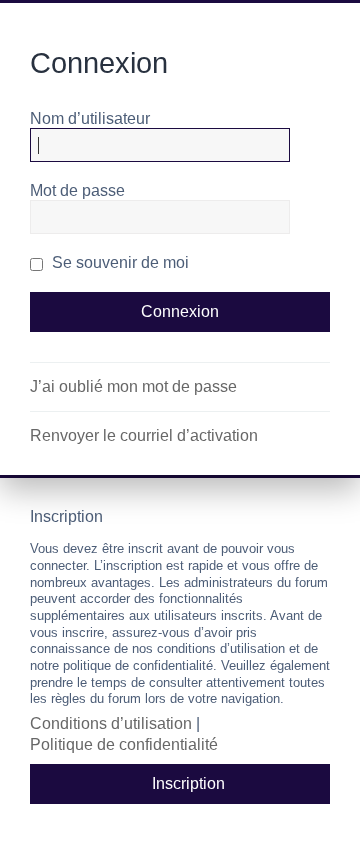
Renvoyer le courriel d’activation (144, 435)
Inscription (188, 783)
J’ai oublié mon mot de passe (133, 386)
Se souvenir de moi (118, 262)
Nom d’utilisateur (90, 118)
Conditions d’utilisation (111, 723)
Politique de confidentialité (124, 744)
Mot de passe (77, 190)
